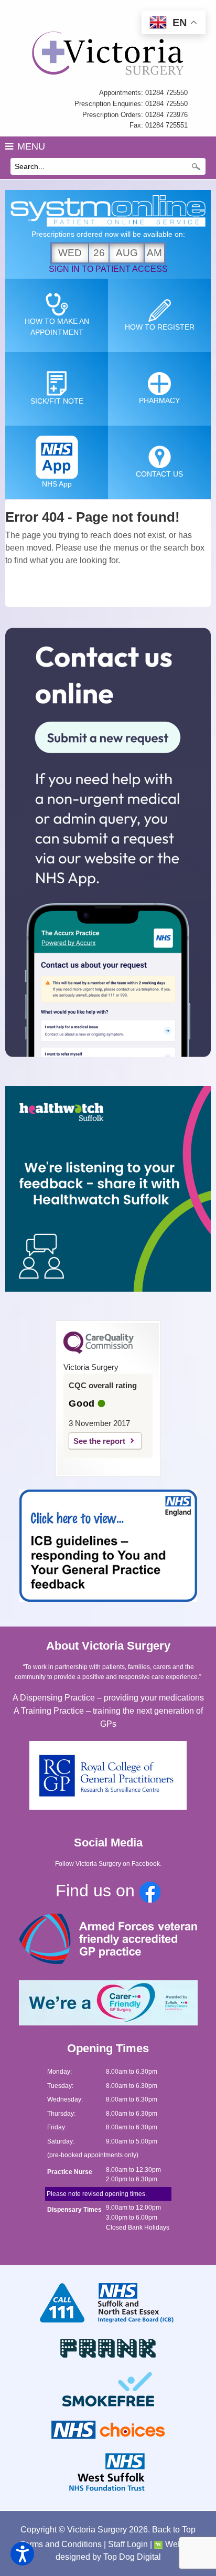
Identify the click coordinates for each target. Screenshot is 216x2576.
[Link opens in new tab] (108, 844)
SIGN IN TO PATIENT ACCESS (108, 269)
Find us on (98, 1891)
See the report (99, 1441)
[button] (22, 2554)
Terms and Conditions (61, 2544)
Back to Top (174, 2530)
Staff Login (128, 2544)
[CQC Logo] (99, 1351)
